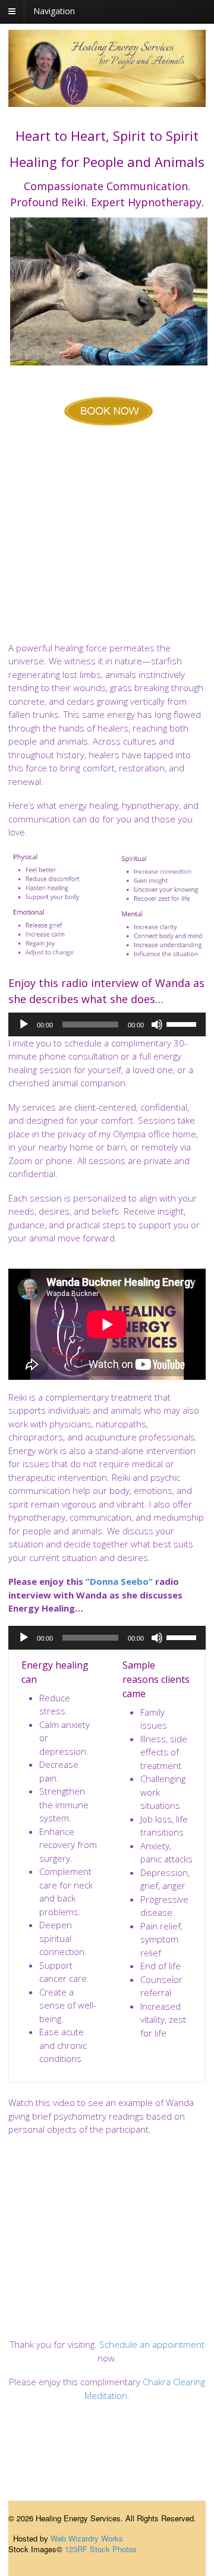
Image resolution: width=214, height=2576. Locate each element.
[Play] (24, 1024)
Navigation (54, 11)
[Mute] (157, 1024)
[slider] (183, 1023)
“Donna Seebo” (119, 1581)
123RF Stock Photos (101, 2549)
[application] (107, 1024)
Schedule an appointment (152, 2344)
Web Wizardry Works (87, 2538)
